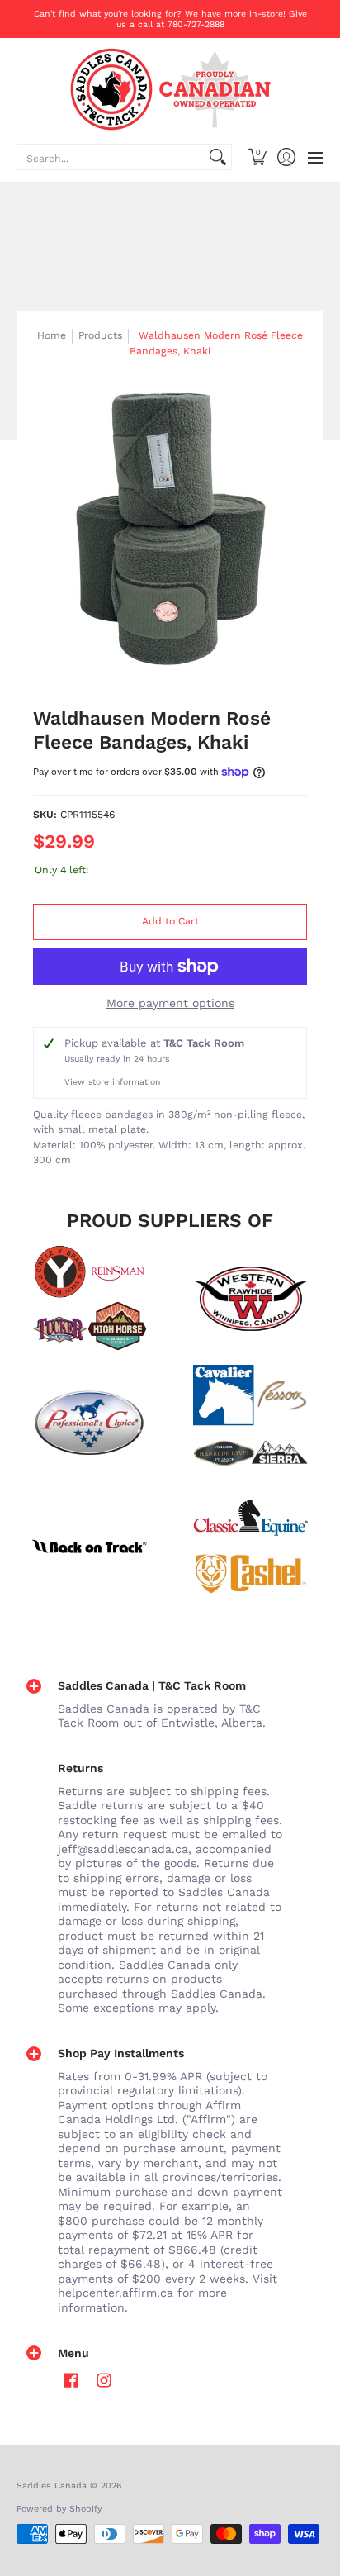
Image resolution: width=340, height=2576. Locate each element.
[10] (251, 1299)
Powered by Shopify (59, 2509)
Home (52, 335)
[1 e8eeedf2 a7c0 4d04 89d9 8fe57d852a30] (89, 1423)
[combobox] (111, 157)
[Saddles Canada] (170, 89)
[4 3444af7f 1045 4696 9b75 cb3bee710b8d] (251, 1423)
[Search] (218, 157)
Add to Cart (170, 921)
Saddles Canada (52, 2486)
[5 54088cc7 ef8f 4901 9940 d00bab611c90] (89, 1547)
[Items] (251, 1547)
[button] (257, 157)
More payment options (170, 1003)
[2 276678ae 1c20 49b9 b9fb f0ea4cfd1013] (89, 1299)
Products (100, 335)
